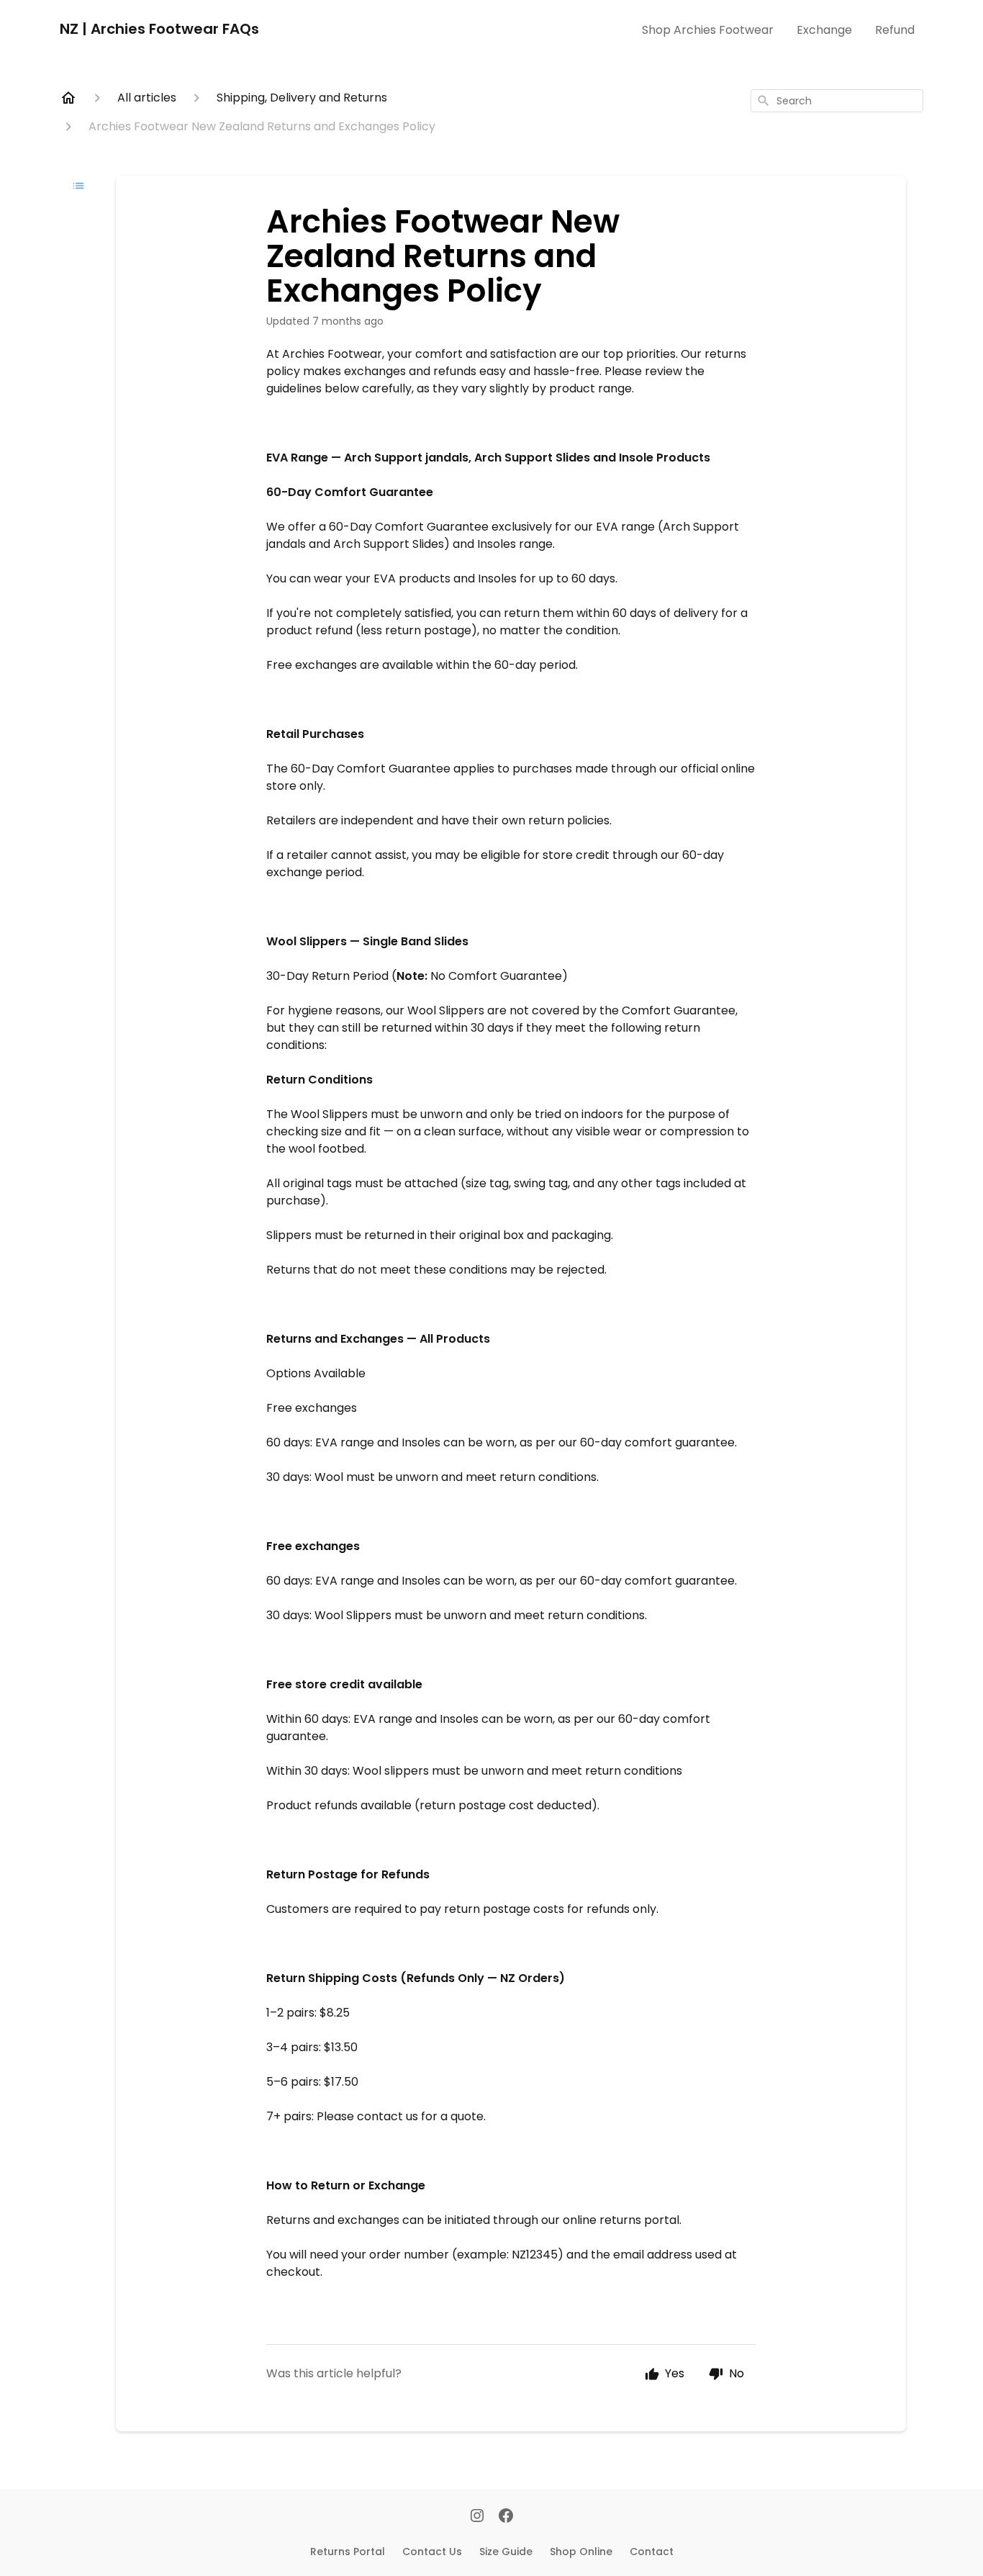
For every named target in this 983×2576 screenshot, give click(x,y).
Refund (895, 30)
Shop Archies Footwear (708, 30)
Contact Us (432, 2552)
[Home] (68, 98)
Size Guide (506, 2552)
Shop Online (581, 2552)
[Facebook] (506, 2517)
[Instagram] (477, 2517)
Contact (652, 2552)
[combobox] (837, 101)
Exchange (824, 30)
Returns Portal (348, 2552)
